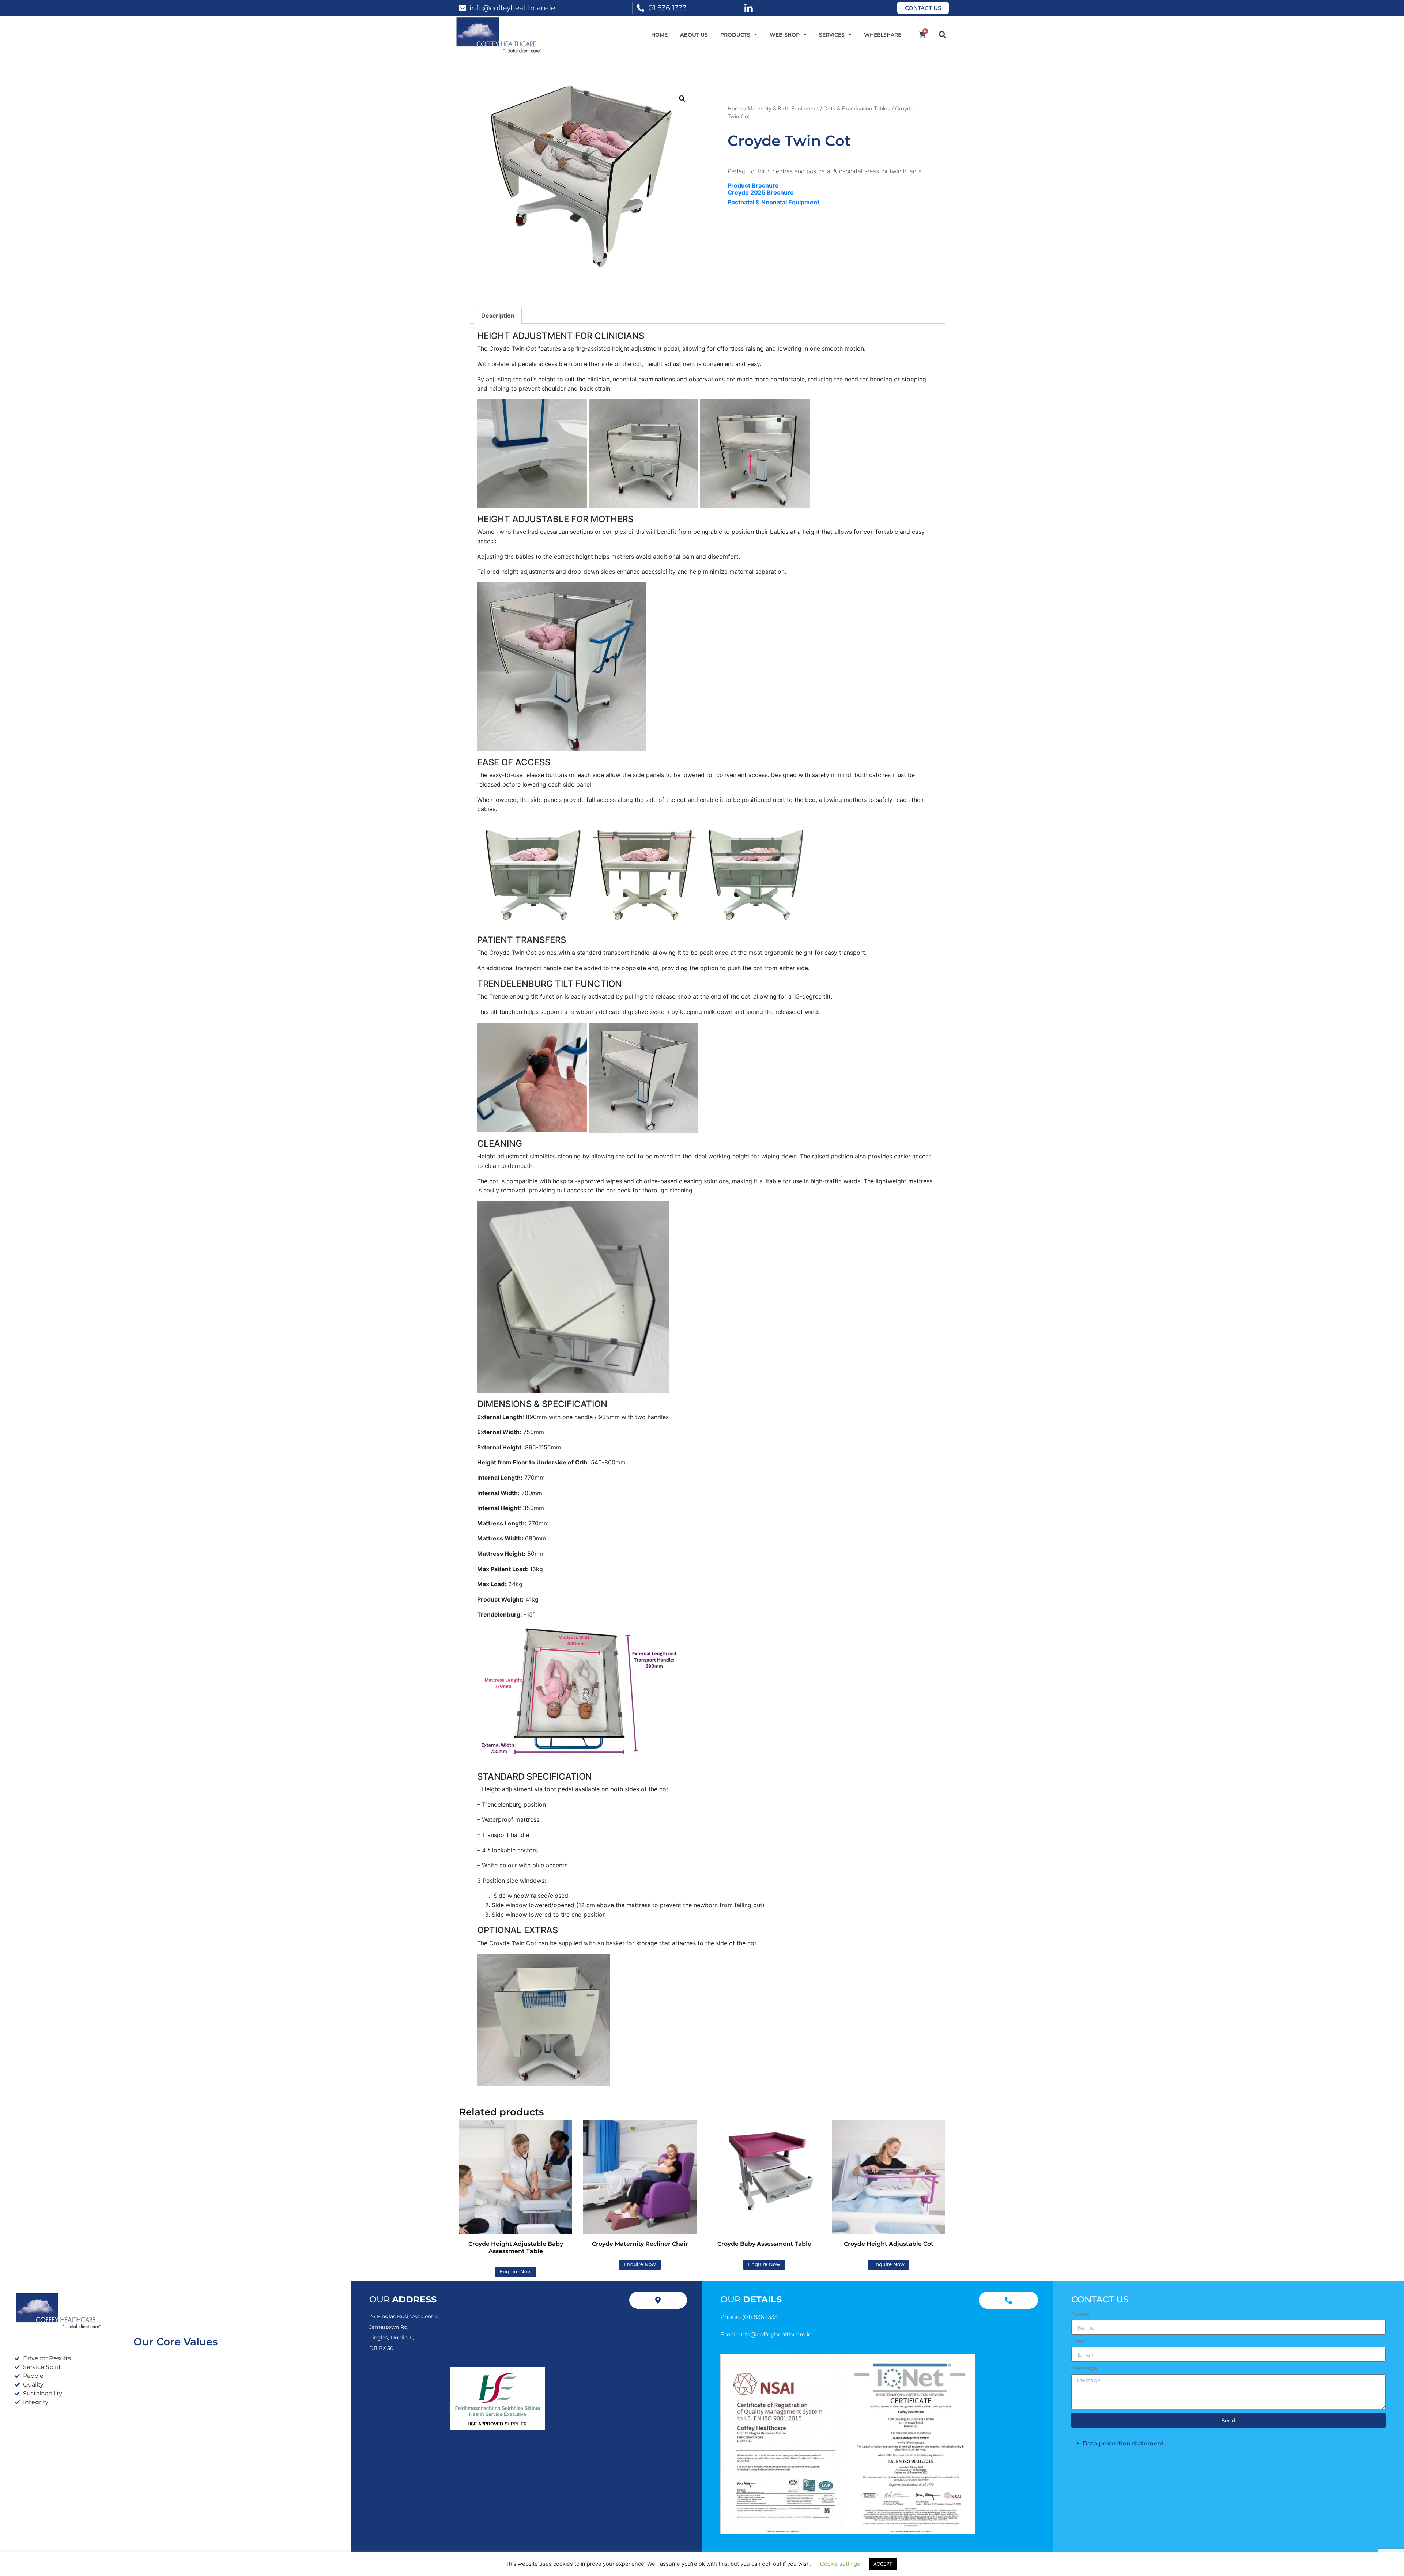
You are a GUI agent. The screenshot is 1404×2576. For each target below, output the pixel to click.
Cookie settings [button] (840, 2564)
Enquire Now (516, 2272)
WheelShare (883, 35)
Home (659, 35)
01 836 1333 (667, 8)
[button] (942, 35)
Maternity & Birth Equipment (783, 109)
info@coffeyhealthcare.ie (512, 8)
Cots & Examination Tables (857, 109)
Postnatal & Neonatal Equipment (773, 202)
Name (1080, 2314)
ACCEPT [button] (883, 2564)
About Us (694, 35)
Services (832, 35)
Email (1080, 2341)
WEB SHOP (785, 35)
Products (735, 35)
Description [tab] (498, 316)
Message (1084, 2368)
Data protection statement (1123, 2443)
